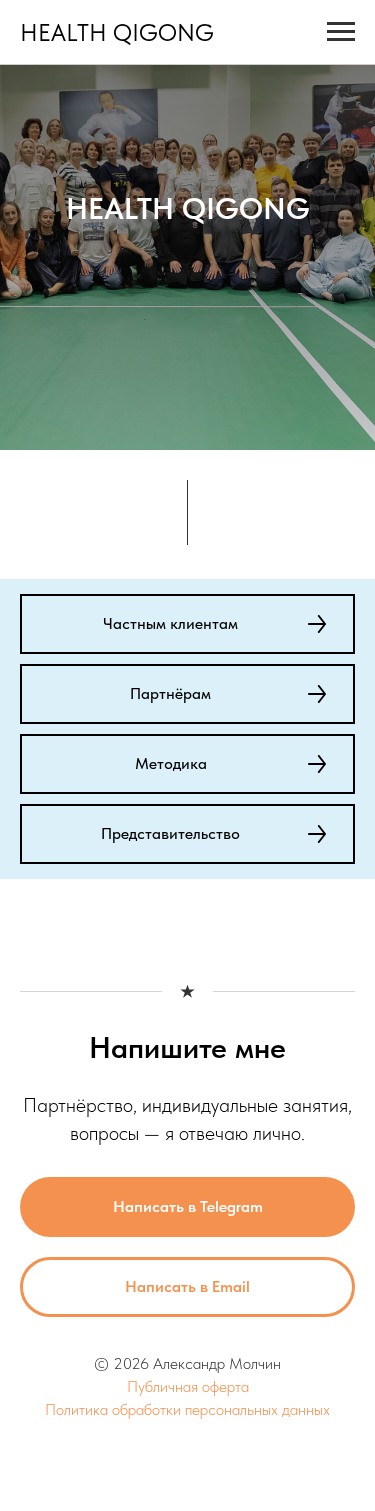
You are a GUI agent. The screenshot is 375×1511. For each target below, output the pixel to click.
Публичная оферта (188, 1386)
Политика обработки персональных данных (187, 1409)
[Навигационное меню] (341, 32)
